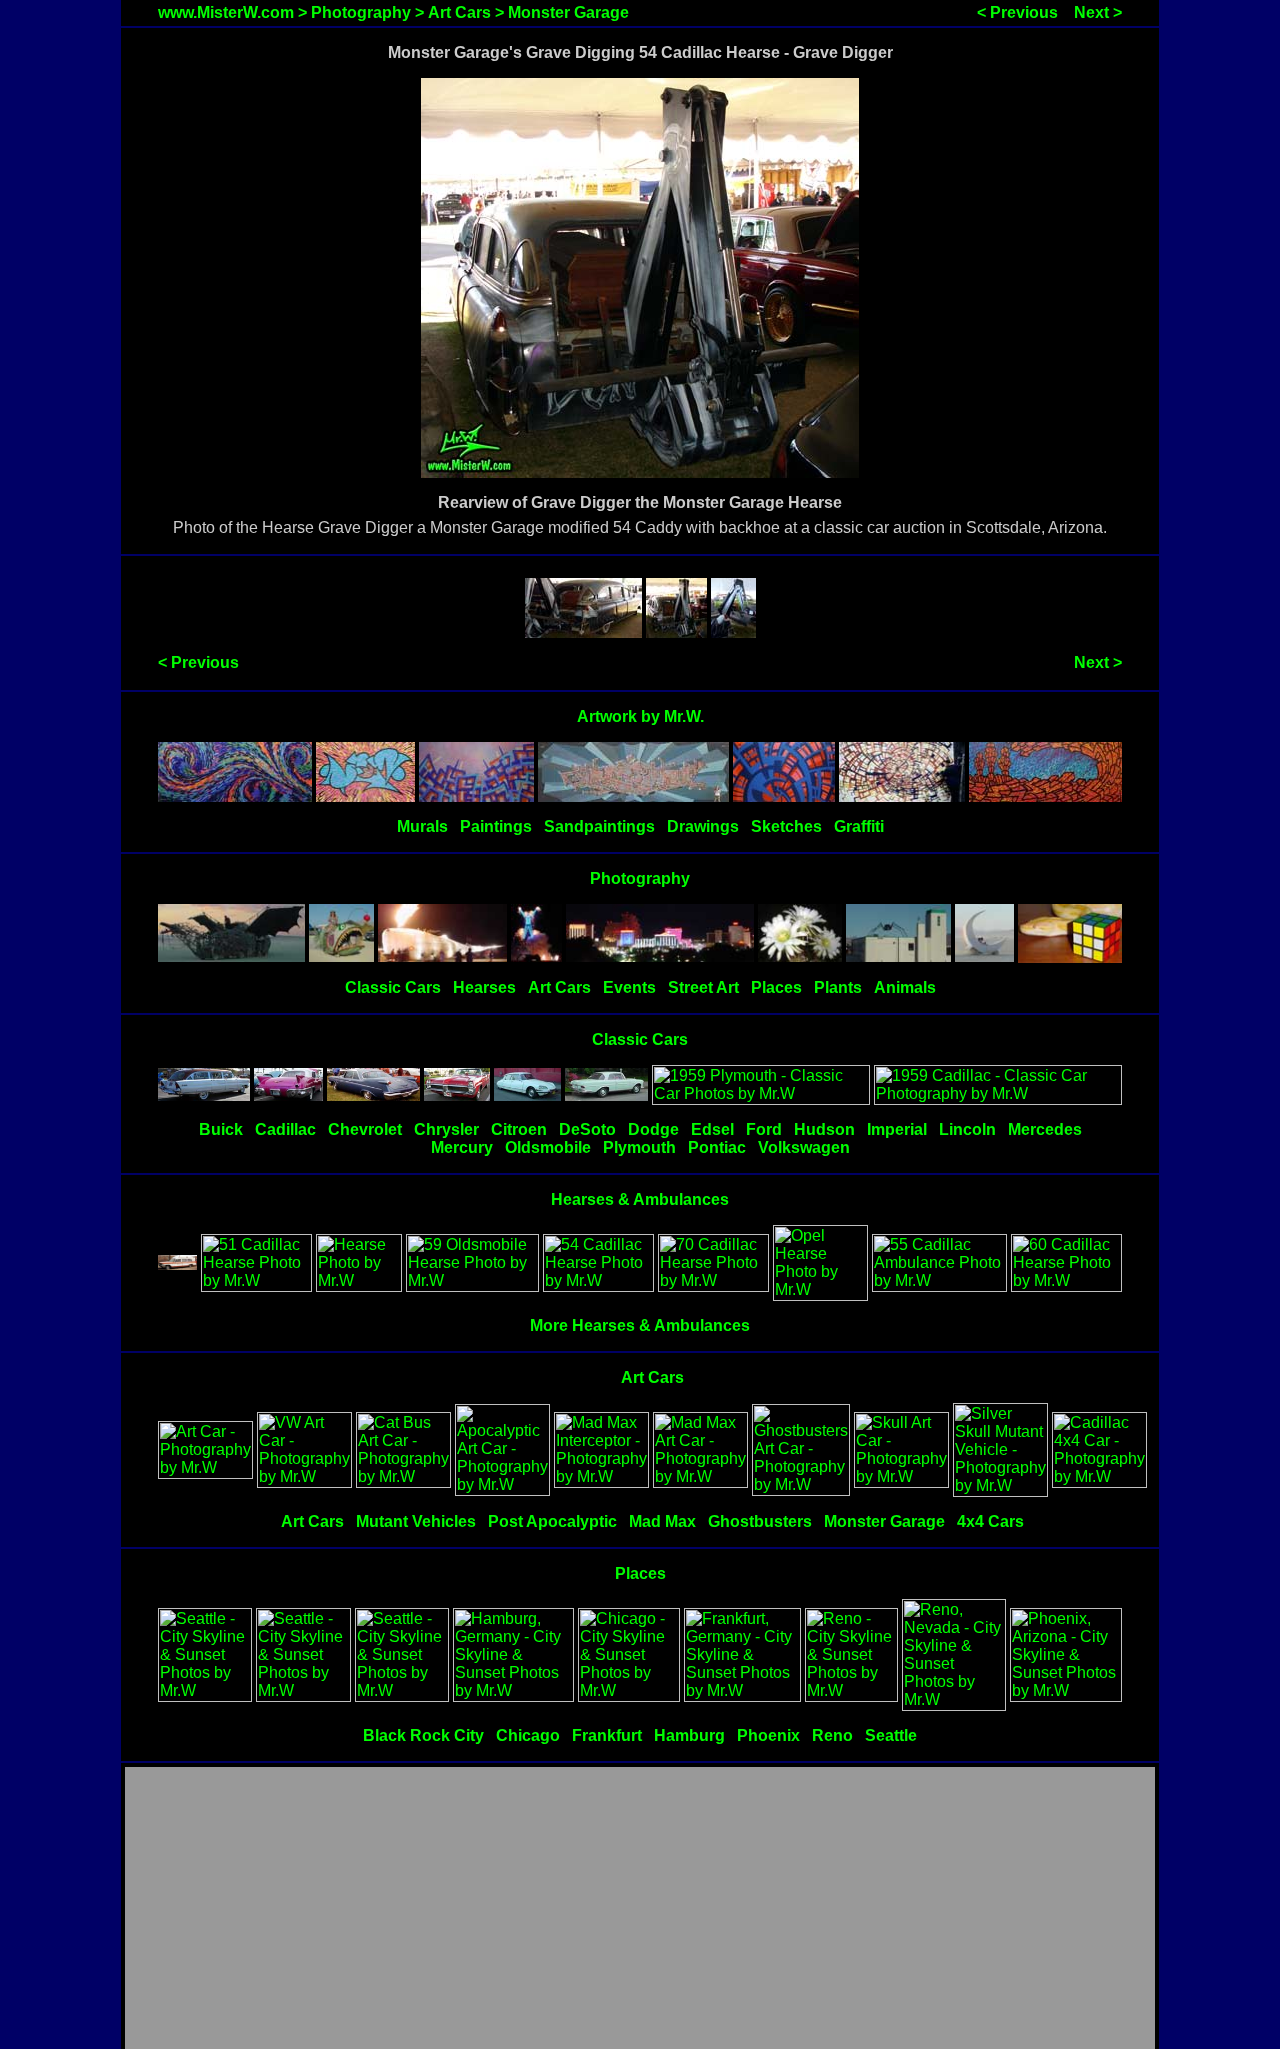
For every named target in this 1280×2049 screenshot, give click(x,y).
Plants (838, 987)
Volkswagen (804, 1147)
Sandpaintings (599, 826)
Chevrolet (365, 1129)
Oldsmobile (548, 1147)
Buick (221, 1129)
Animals (905, 987)
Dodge (653, 1129)
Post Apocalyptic (552, 1521)
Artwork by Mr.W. (640, 716)
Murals (422, 826)
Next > (1098, 12)
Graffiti (859, 826)
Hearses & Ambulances (640, 1199)
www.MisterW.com (226, 12)
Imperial (897, 1129)
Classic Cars (393, 987)
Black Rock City (423, 1735)
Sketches (786, 826)
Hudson (824, 1129)
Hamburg (689, 1735)
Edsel (712, 1129)
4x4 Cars (990, 1521)
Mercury (462, 1147)
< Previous (1017, 12)
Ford (764, 1129)
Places (776, 987)
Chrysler (446, 1129)
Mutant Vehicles (416, 1521)
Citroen (519, 1129)
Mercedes (1045, 1129)
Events (629, 987)
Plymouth (639, 1147)
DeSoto (587, 1129)
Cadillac (285, 1129)
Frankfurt (607, 1735)
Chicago (528, 1735)
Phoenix (768, 1735)
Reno (832, 1735)
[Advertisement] (640, 1909)
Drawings (703, 826)
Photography (361, 12)
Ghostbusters (760, 1521)
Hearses (484, 987)
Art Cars (459, 12)
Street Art (703, 987)
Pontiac (717, 1147)
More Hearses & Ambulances (640, 1325)
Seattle (891, 1735)
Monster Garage (568, 12)
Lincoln (967, 1129)
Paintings (496, 826)
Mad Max (662, 1521)
